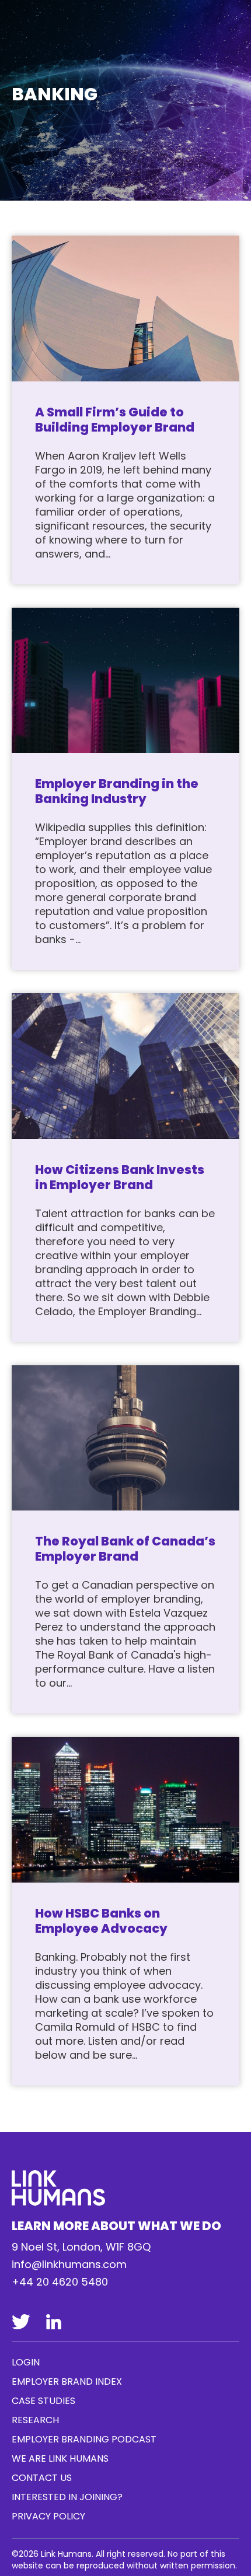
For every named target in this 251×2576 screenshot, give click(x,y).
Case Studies (43, 2401)
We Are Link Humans (60, 2458)
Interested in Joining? (67, 2497)
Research (35, 2420)
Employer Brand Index (67, 2382)
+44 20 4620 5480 (60, 2282)
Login (26, 2362)
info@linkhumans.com (69, 2264)
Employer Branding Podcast (84, 2439)
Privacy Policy (48, 2516)
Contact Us (42, 2478)
